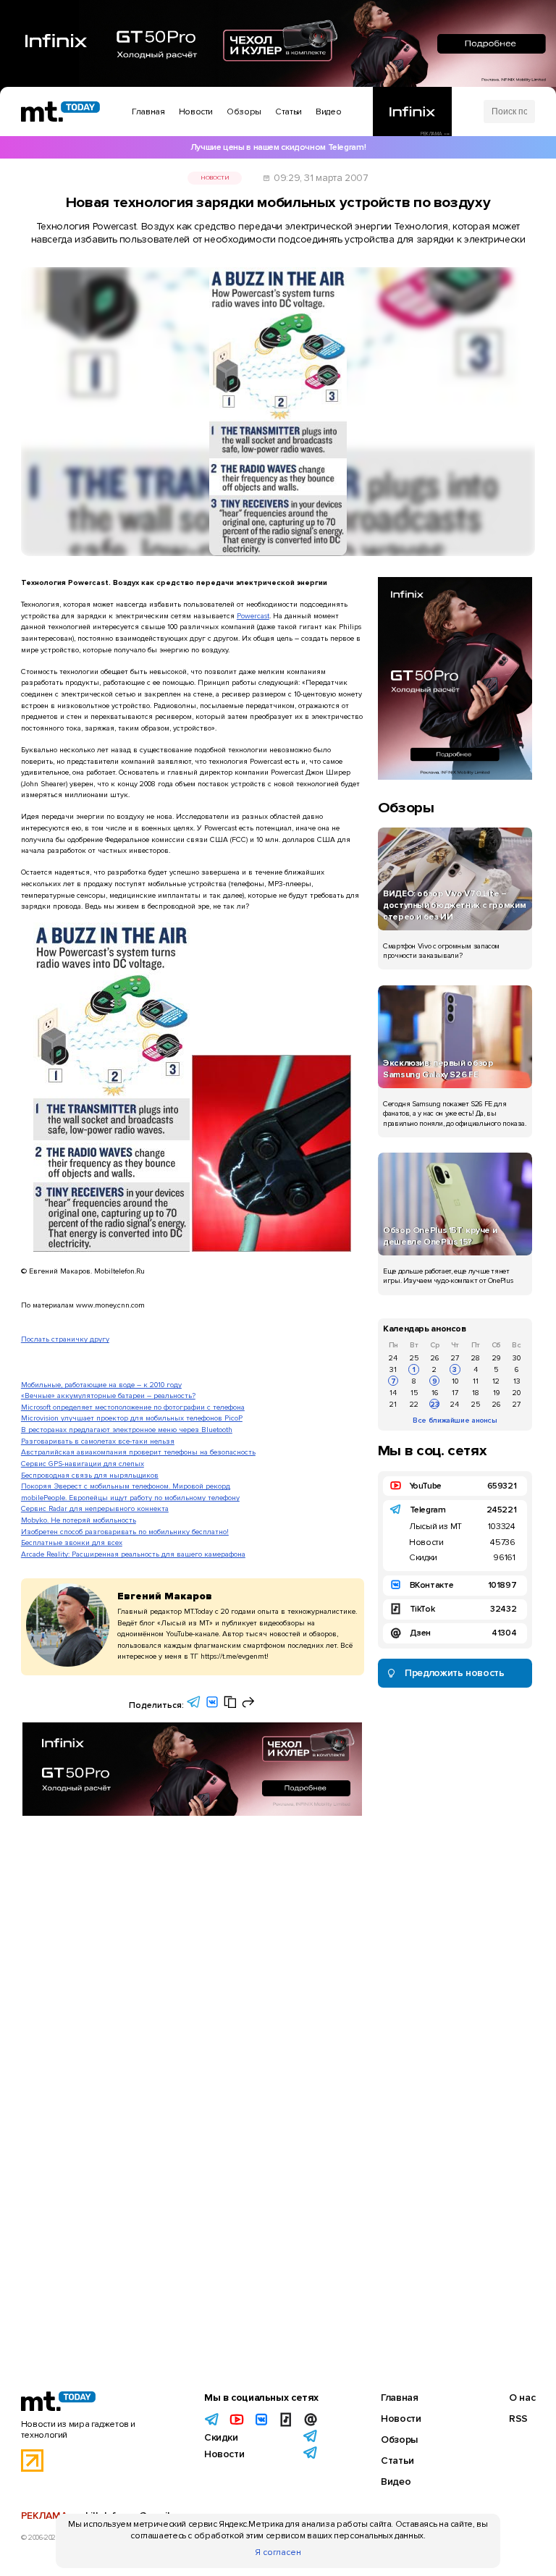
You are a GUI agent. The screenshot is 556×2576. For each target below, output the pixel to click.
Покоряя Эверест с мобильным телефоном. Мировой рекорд (126, 1486)
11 (476, 1381)
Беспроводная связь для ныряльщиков (90, 1475)
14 (393, 1393)
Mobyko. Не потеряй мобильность (79, 1520)
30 (517, 1358)
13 (517, 1381)
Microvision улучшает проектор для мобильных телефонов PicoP (132, 1418)
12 (496, 1381)
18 (476, 1393)
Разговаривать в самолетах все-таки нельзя (98, 1441)
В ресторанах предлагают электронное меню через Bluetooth (127, 1430)
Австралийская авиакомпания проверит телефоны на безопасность (138, 1452)
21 (393, 1404)
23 (435, 1404)
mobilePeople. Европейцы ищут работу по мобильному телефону (130, 1498)
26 (435, 1358)
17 (455, 1393)
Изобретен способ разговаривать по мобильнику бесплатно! (125, 1532)
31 (393, 1369)
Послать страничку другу (65, 1339)
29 (496, 1358)
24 (393, 1358)
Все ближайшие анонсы (455, 1420)
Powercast (253, 616)
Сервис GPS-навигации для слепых (83, 1464)
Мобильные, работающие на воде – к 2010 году (101, 1385)
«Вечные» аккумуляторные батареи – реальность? (108, 1396)
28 (476, 1358)
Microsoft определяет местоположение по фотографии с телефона (133, 1407)
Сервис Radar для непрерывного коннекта (95, 1508)
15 (414, 1393)
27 (455, 1358)
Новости (215, 178)
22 (414, 1404)
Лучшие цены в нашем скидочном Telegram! (278, 147)
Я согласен (278, 2552)
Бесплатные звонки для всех (72, 1542)
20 (517, 1393)
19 (496, 1393)
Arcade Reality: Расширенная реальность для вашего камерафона (133, 1554)
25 (414, 1358)
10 (455, 1381)
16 (435, 1393)
